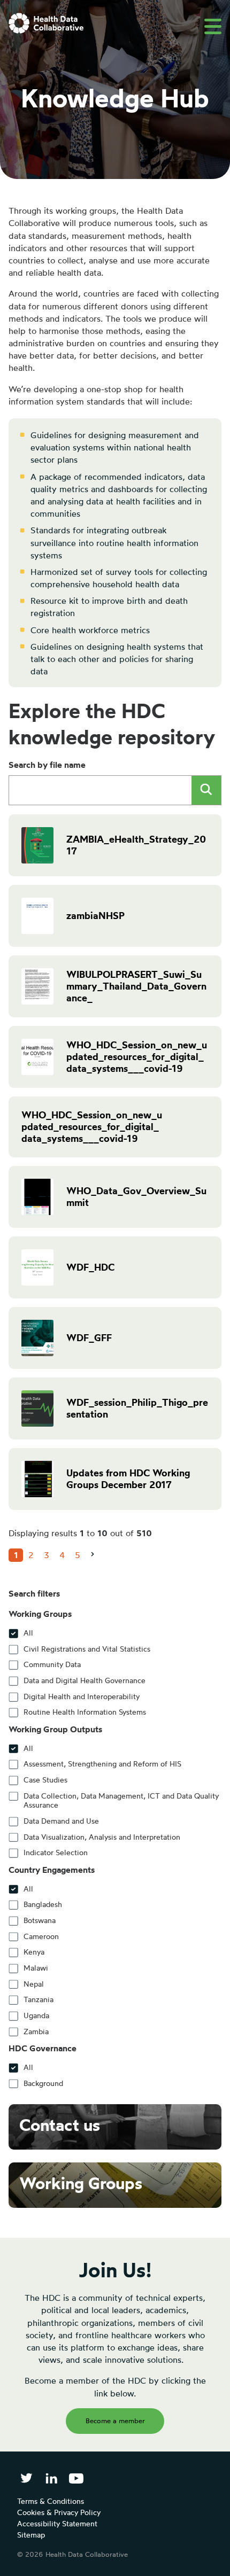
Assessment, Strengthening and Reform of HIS (102, 1764)
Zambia (36, 2032)
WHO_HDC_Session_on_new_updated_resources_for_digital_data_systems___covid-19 (137, 1057)
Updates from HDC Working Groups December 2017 (128, 1479)
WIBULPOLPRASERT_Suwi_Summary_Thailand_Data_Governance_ (136, 986)
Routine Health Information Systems (85, 1712)
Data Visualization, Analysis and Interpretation (102, 1837)
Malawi (36, 1968)
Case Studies (45, 1780)
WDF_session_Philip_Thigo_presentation (137, 1408)
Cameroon (41, 1936)
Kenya (34, 1952)
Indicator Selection (56, 1853)
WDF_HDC (90, 1267)
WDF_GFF (89, 1338)
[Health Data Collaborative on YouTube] (76, 2478)
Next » (96, 1563)
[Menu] (213, 26)
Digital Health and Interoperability (82, 1696)
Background (43, 2083)
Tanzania (39, 1999)
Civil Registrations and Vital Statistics (87, 1649)
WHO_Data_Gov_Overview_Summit (136, 1197)
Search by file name (47, 765)
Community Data (52, 1664)
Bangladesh (43, 1904)
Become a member (115, 2421)
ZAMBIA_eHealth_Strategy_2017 (136, 845)
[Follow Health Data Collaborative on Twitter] (26, 2478)
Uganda (36, 2015)
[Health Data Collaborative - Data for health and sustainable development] (46, 23)
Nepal (34, 1984)
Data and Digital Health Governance (85, 1680)
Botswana (40, 1920)
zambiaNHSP (95, 916)
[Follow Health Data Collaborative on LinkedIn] (51, 2478)
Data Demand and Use (61, 1821)
